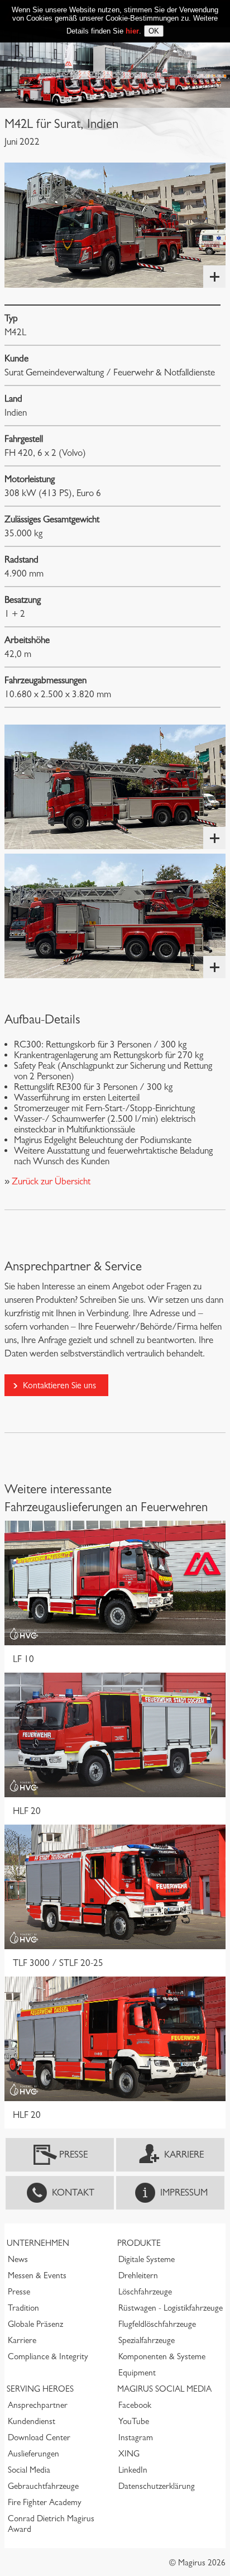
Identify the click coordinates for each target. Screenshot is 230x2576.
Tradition (23, 2308)
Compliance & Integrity (48, 2356)
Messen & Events (37, 2275)
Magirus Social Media (164, 2389)
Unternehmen (38, 2243)
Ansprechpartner (38, 2405)
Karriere (184, 2154)
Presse (73, 2154)
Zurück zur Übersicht (50, 1181)
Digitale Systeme (147, 2259)
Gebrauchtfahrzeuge (43, 2486)
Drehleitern (138, 2275)
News (18, 2259)
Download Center (39, 2437)
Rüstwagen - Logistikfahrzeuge (171, 2308)
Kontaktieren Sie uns (59, 1385)
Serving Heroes (40, 2389)
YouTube (134, 2421)
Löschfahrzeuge (145, 2292)
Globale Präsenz (35, 2324)
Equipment (137, 2373)
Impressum (184, 2192)
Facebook (135, 2405)
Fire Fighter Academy (45, 2502)
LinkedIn (133, 2470)
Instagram (136, 2437)
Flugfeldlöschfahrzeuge (157, 2324)
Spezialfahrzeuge (147, 2340)
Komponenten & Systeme (162, 2356)
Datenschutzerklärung (157, 2486)
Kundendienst (32, 2421)
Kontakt (73, 2192)
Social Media (29, 2470)
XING (129, 2454)
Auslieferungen (33, 2454)
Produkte (139, 2243)
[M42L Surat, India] (115, 225)
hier (132, 31)
